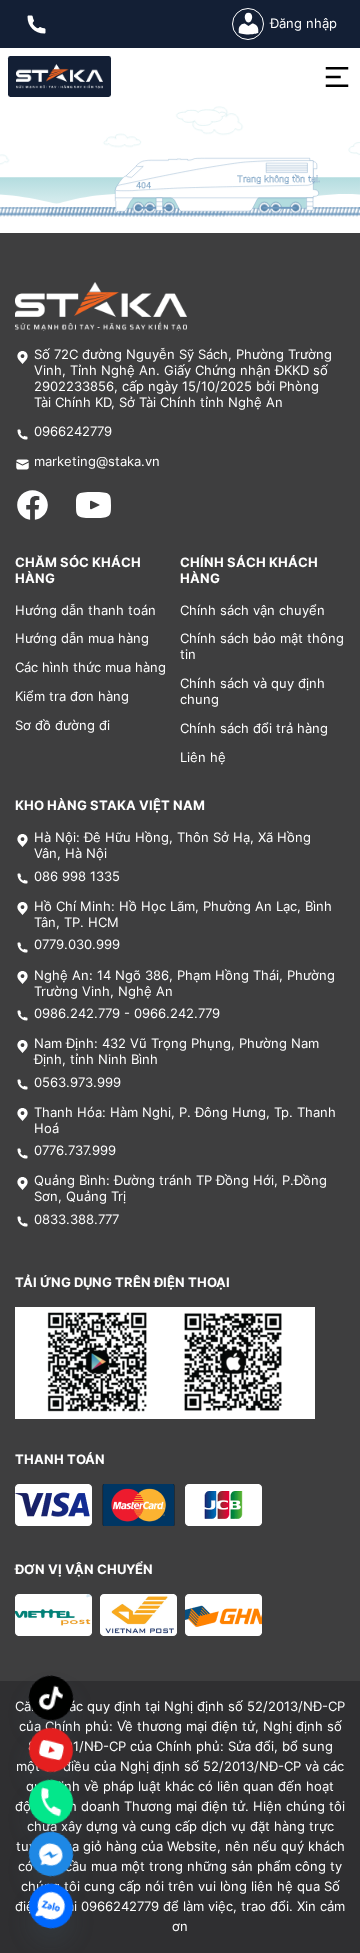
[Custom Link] (51, 1750)
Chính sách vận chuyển (252, 610)
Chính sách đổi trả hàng (254, 728)
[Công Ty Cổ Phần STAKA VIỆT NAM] (59, 76)
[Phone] (51, 1802)
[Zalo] (51, 1906)
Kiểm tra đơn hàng (72, 696)
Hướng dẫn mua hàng (82, 638)
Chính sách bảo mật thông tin (262, 646)
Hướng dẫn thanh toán (85, 610)
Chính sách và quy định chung (252, 691)
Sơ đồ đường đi (62, 725)
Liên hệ (203, 757)
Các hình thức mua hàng (90, 667)
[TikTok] (51, 1698)
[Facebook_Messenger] (51, 1854)
